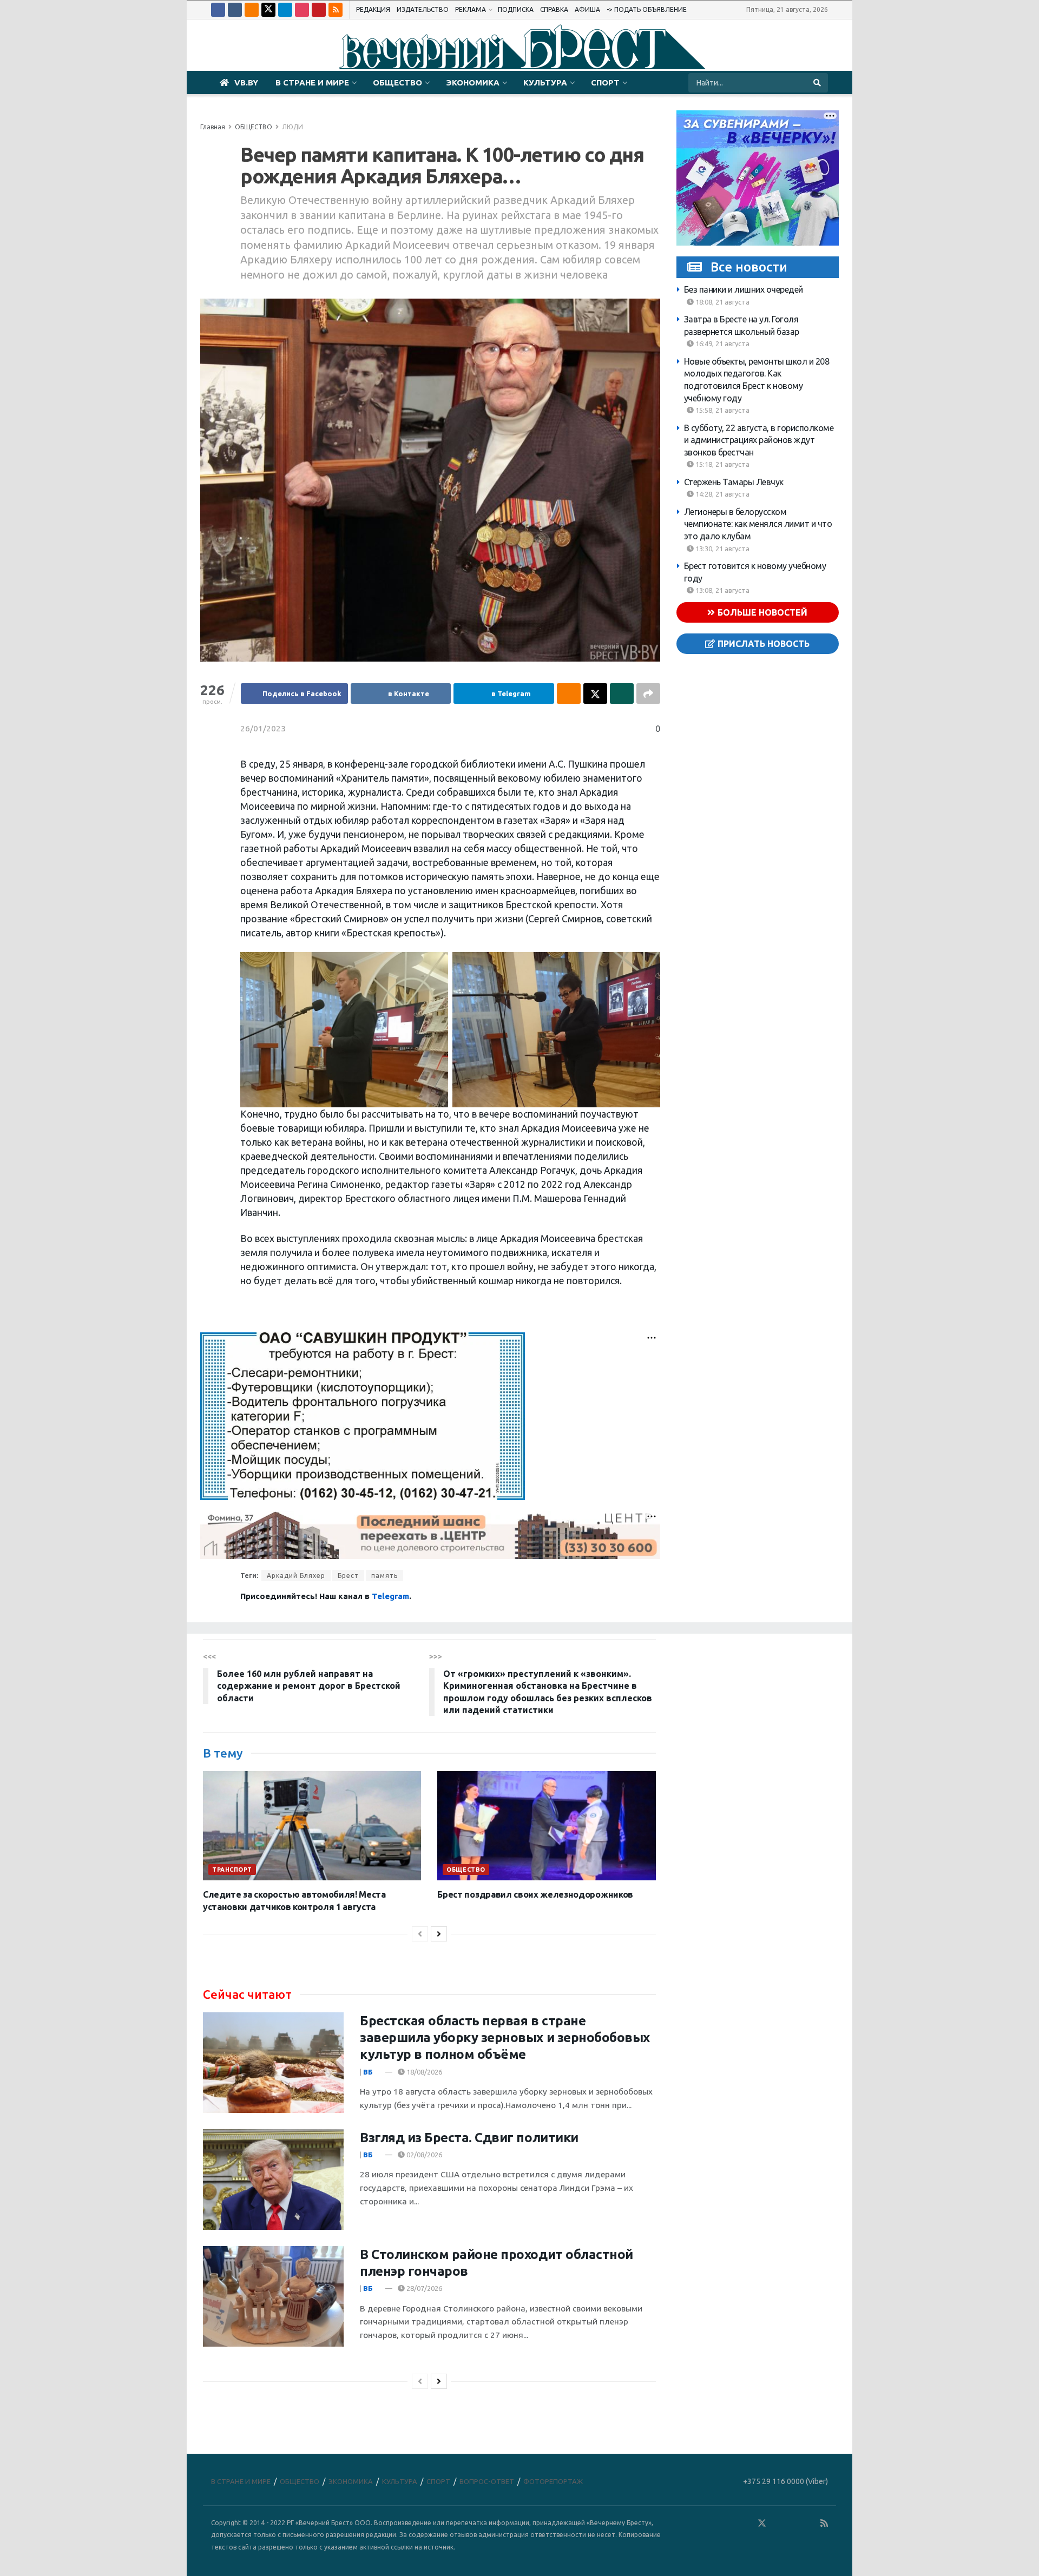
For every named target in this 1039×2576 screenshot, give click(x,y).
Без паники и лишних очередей (744, 289)
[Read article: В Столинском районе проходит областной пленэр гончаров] (273, 2296)
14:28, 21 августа (722, 494)
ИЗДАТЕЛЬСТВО (423, 9)
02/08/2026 (423, 2155)
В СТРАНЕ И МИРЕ (312, 82)
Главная (213, 127)
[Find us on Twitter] (268, 10)
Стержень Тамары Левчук (734, 482)
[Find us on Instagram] (302, 10)
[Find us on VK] (235, 10)
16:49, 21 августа (722, 344)
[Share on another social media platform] (648, 693)
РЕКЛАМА (471, 9)
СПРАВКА (554, 9)
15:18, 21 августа (722, 464)
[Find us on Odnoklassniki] (252, 10)
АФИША (587, 9)
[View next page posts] (439, 1934)
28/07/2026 (423, 2288)
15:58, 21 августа (722, 410)
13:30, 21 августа (722, 548)
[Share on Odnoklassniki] (569, 693)
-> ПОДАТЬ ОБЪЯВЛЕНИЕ (647, 9)
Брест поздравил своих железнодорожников (535, 1894)
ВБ (368, 2072)
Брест (348, 1576)
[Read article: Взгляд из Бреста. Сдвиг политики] (273, 2179)
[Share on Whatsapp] (622, 693)
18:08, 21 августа (722, 302)
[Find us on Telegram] (285, 10)
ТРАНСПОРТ (232, 1870)
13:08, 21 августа (722, 590)
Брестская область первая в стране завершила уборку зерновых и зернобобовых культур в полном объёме (505, 2037)
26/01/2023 (263, 728)
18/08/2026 (423, 2072)
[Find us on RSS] (336, 10)
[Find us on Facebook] (218, 10)
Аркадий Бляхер (296, 1576)
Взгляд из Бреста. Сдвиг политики (469, 2138)
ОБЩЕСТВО (397, 82)
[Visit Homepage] (519, 45)
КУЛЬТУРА (545, 82)
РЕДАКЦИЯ (373, 9)
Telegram (390, 1596)
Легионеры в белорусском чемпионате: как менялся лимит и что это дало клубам (758, 524)
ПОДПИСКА (516, 9)
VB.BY (246, 82)
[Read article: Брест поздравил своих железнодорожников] (546, 1826)
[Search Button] (818, 83)
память (384, 1576)
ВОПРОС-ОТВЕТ (487, 2481)
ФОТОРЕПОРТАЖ (553, 2481)
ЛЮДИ (292, 127)
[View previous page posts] (420, 1934)
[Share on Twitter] (595, 693)
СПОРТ (605, 82)
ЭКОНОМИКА (473, 82)
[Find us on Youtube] (319, 10)
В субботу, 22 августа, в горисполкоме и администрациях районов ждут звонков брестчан (759, 440)
